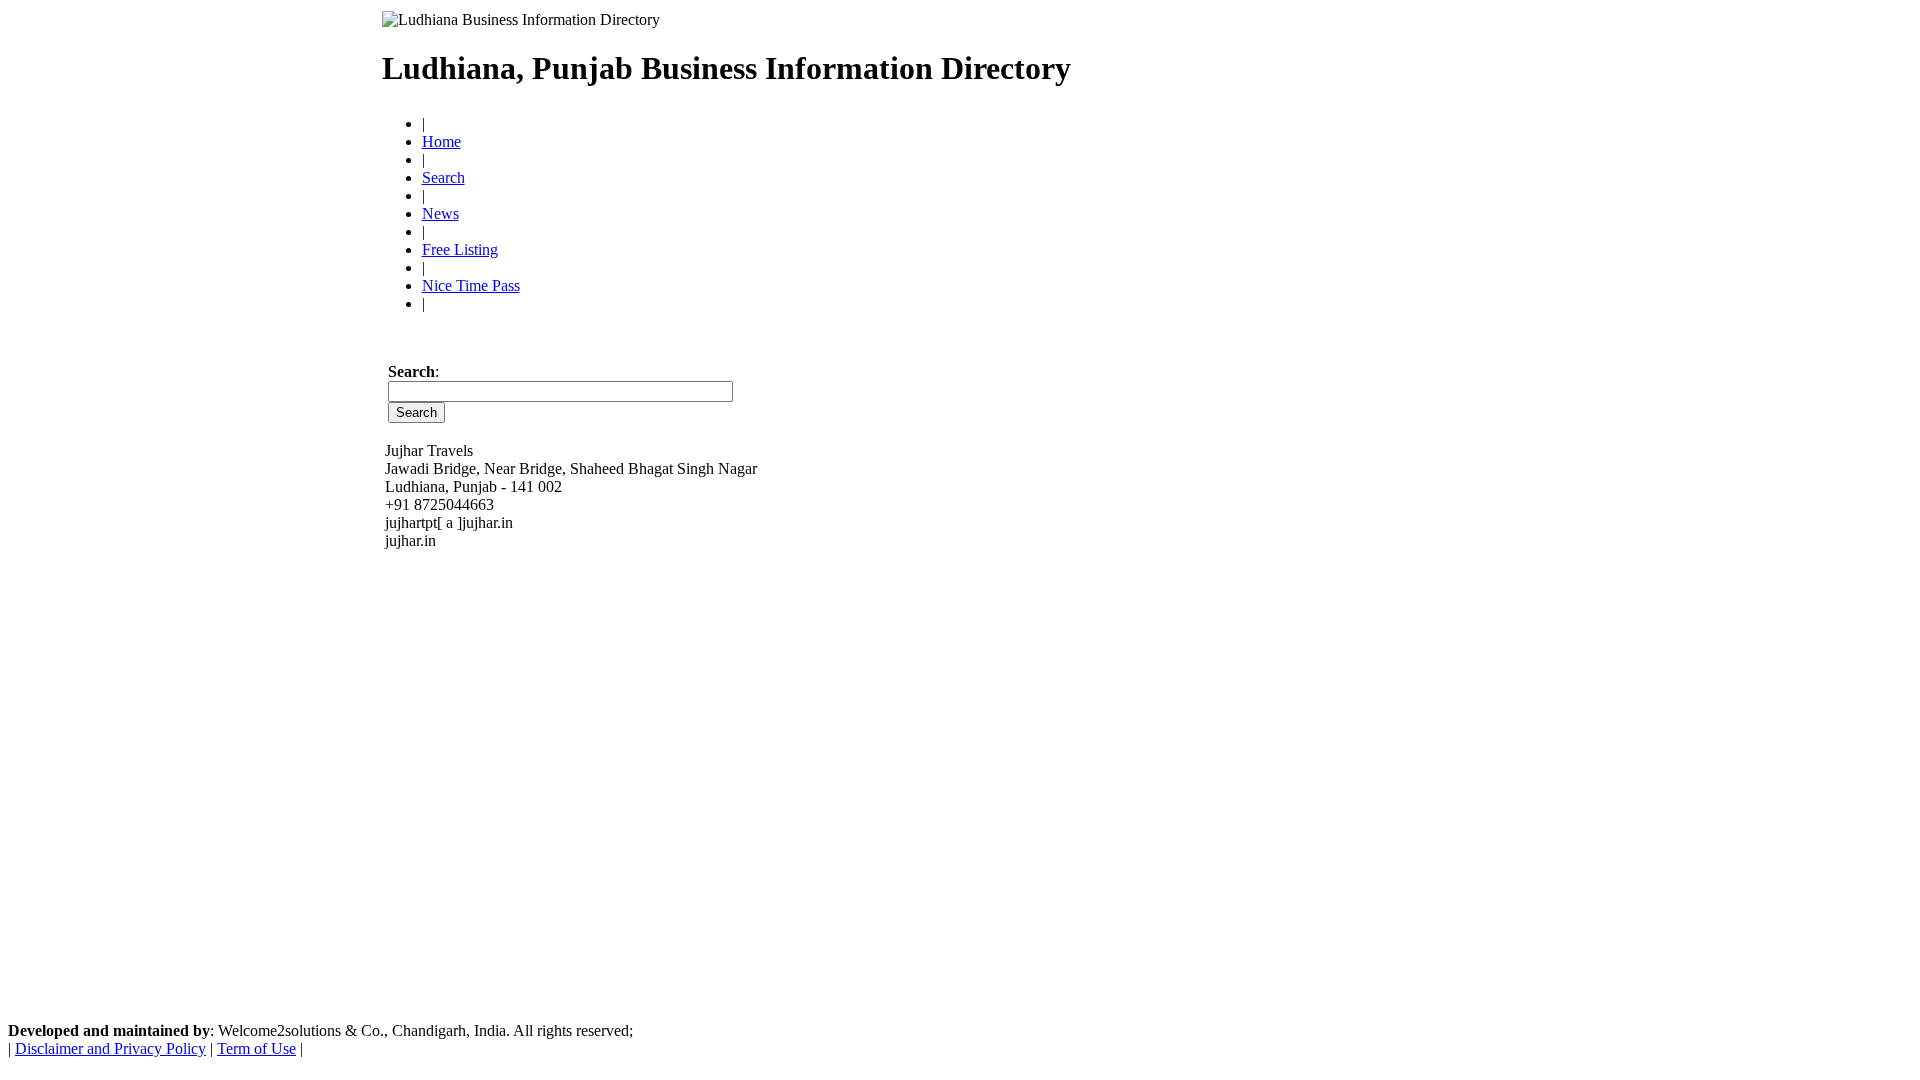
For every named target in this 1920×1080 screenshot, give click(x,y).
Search (443, 177)
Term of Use (256, 1048)
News (440, 213)
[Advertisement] (1305, 60)
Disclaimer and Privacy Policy (110, 1048)
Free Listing (460, 249)
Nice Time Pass (471, 285)
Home (441, 141)
